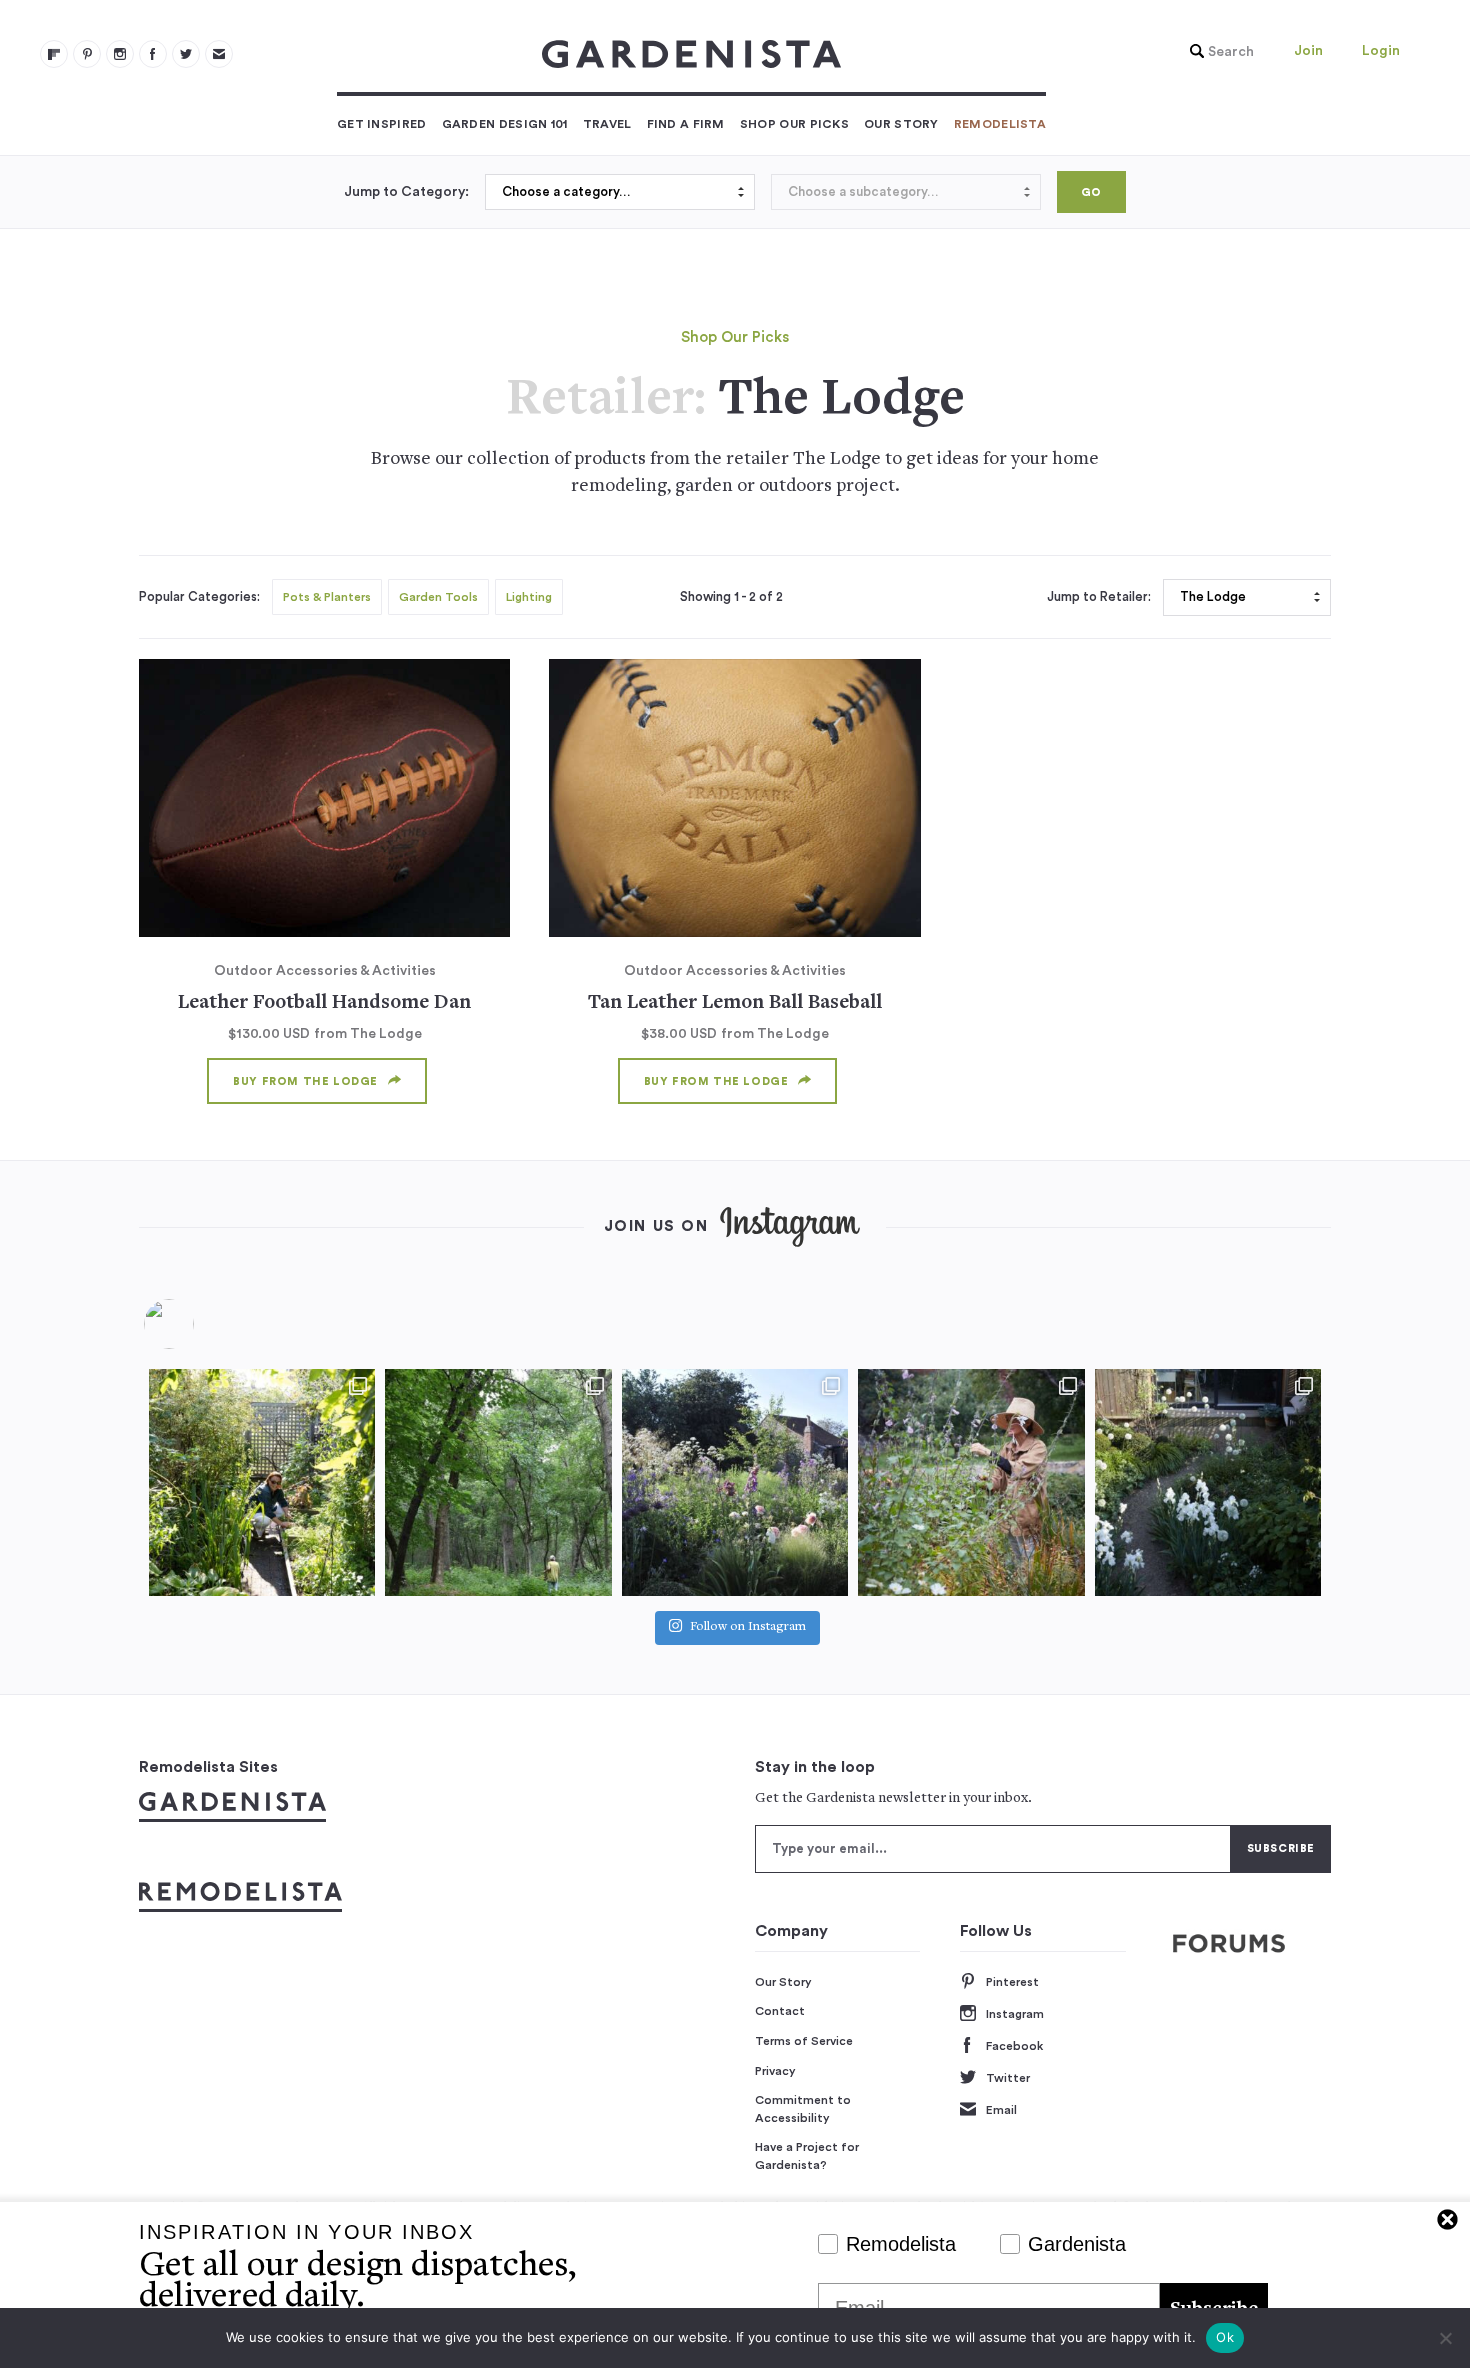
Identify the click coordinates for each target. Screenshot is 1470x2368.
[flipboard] (54, 54)
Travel (607, 124)
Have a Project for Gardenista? (807, 2156)
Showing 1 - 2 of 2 (731, 597)
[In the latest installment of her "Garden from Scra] (735, 1482)
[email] (219, 54)
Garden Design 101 (505, 124)
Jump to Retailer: (1099, 597)
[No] (1445, 2338)
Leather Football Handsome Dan (324, 1003)
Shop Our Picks (794, 124)
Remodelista (1000, 124)
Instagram (1015, 2014)
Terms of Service (804, 2041)
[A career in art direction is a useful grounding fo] (1208, 1482)
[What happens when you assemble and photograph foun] (498, 1482)
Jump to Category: (406, 192)
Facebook (1014, 2046)
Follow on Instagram (748, 1627)
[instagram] (120, 54)
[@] (199, 1324)
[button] (1217, 52)
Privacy (775, 2071)
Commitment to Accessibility (803, 2109)
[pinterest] (87, 54)
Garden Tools (438, 597)
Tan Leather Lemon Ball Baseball (735, 1003)
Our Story (901, 124)
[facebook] (153, 54)
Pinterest (1012, 1982)
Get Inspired (382, 124)
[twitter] (186, 54)
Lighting (529, 597)
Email (1001, 2110)
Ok (1225, 2337)
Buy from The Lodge (305, 1081)
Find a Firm (686, 124)
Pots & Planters (327, 597)
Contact (780, 2011)
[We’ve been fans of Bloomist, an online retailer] (262, 1482)
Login (1381, 51)
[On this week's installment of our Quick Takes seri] (971, 1482)
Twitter (1008, 2078)
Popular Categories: (199, 597)
